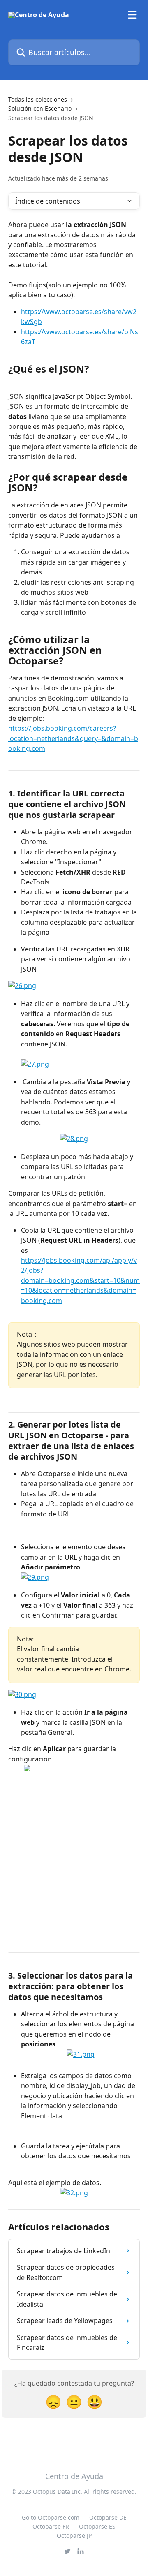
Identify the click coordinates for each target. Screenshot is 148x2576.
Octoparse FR (51, 2526)
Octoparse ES (97, 2526)
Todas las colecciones (38, 99)
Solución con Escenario (40, 108)
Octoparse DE (108, 2517)
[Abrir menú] (132, 15)
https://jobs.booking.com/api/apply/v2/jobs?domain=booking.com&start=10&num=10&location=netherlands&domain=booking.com (80, 1280)
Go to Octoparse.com (51, 2517)
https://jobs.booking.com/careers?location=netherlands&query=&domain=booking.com (73, 738)
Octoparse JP (74, 2535)
